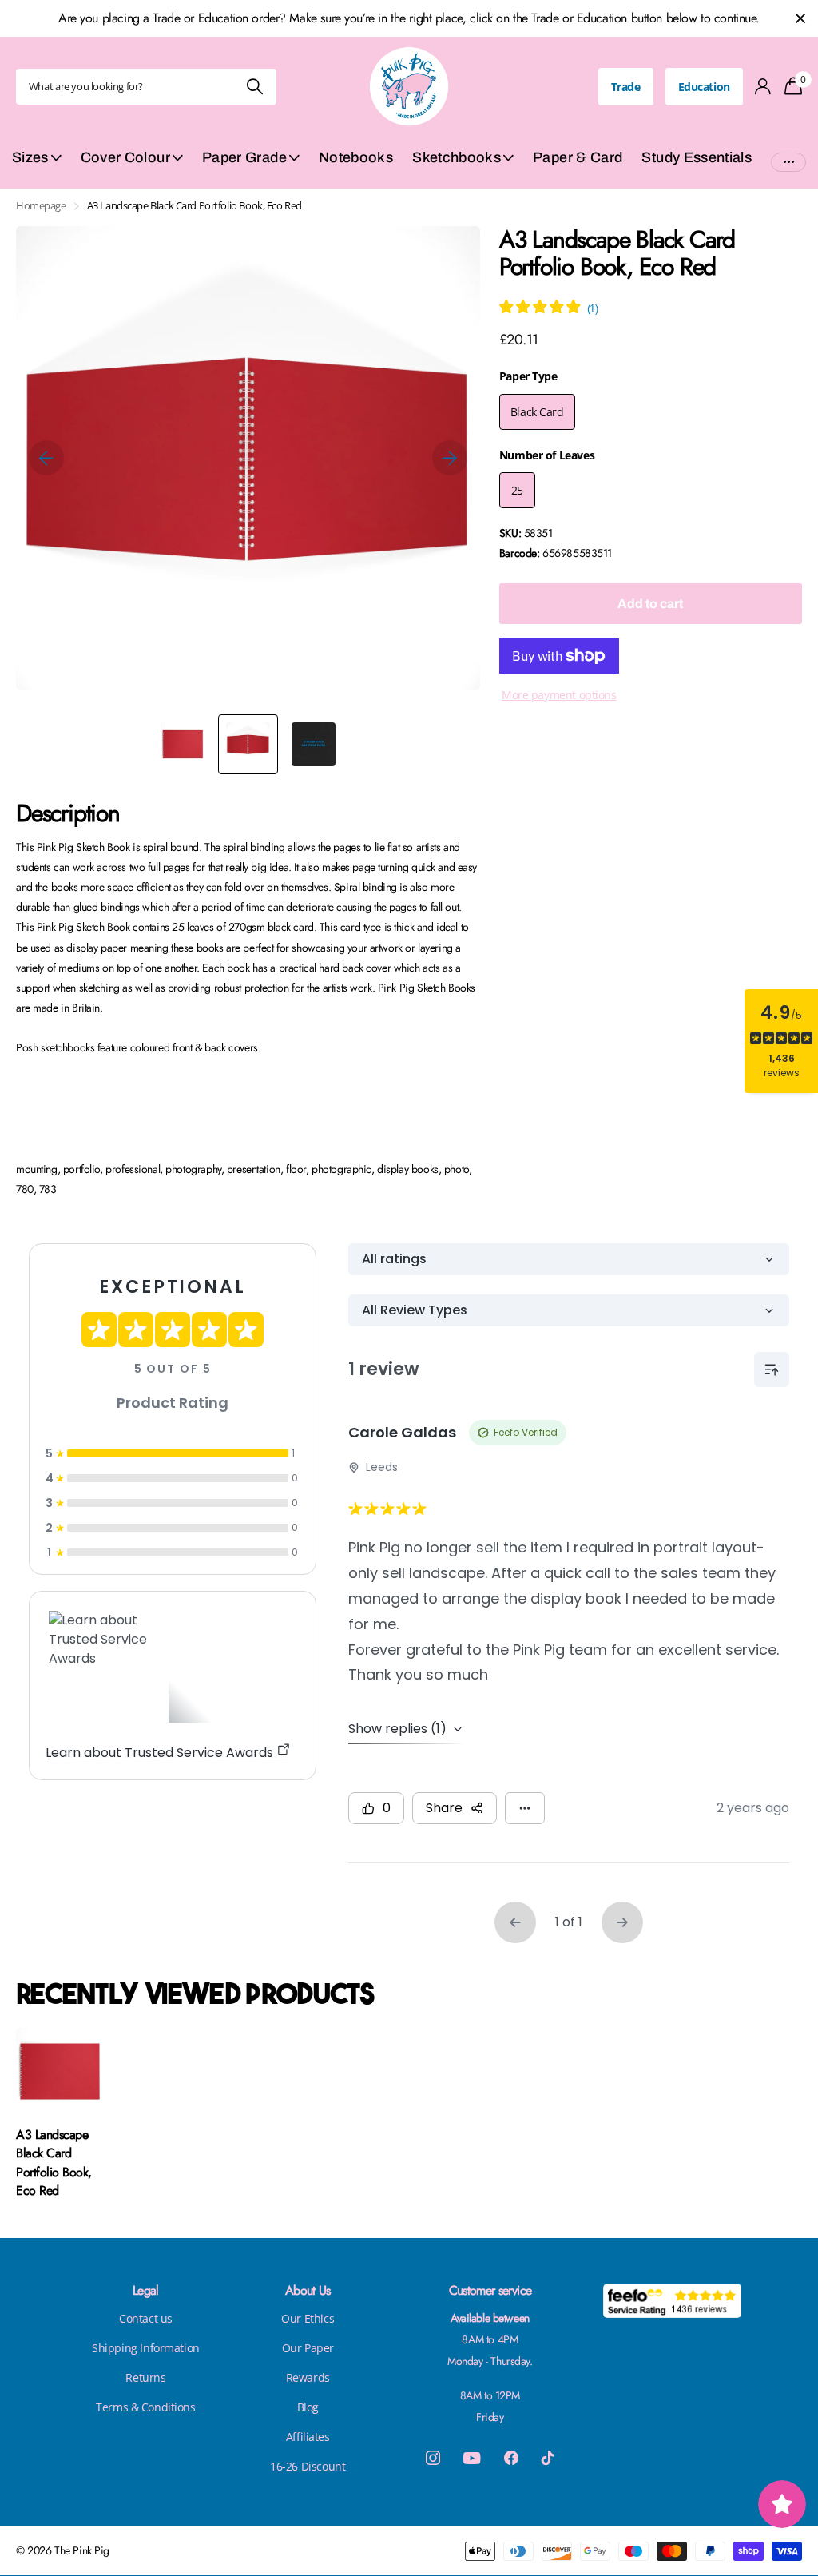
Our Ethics (308, 2318)
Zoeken (254, 87)
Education (704, 87)
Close (800, 18)
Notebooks (356, 157)
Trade (626, 87)
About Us (308, 2290)
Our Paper (308, 2348)
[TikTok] (548, 2458)
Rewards (308, 2377)
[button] (46, 458)
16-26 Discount (308, 2466)
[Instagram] (433, 2458)
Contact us (146, 2318)
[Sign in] (763, 87)
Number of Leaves (547, 455)
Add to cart (650, 604)
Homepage (41, 205)
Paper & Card (578, 157)
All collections (37, 167)
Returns (145, 2377)
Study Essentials (697, 157)
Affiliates (308, 2437)
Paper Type (528, 376)
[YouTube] (472, 2458)
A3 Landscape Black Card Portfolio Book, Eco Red (54, 2163)
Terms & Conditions (145, 2407)
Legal (146, 2290)
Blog (308, 2407)
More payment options (559, 695)
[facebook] (511, 2458)
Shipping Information (146, 2348)
